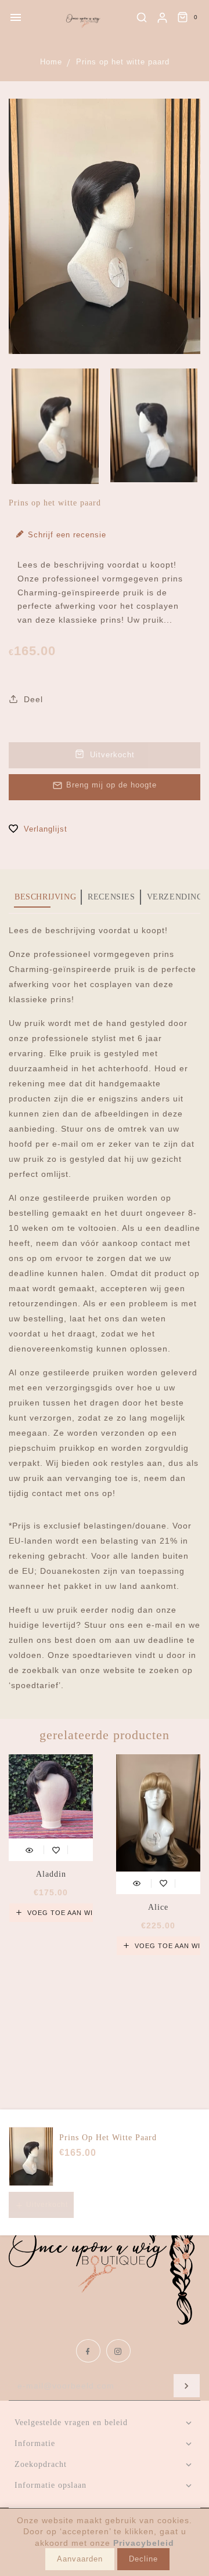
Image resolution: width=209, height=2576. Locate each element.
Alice (158, 1907)
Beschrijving (45, 897)
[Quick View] (29, 1849)
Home (51, 62)
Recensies (111, 897)
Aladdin (51, 1874)
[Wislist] (56, 1849)
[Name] (187, 2386)
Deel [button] (32, 699)
